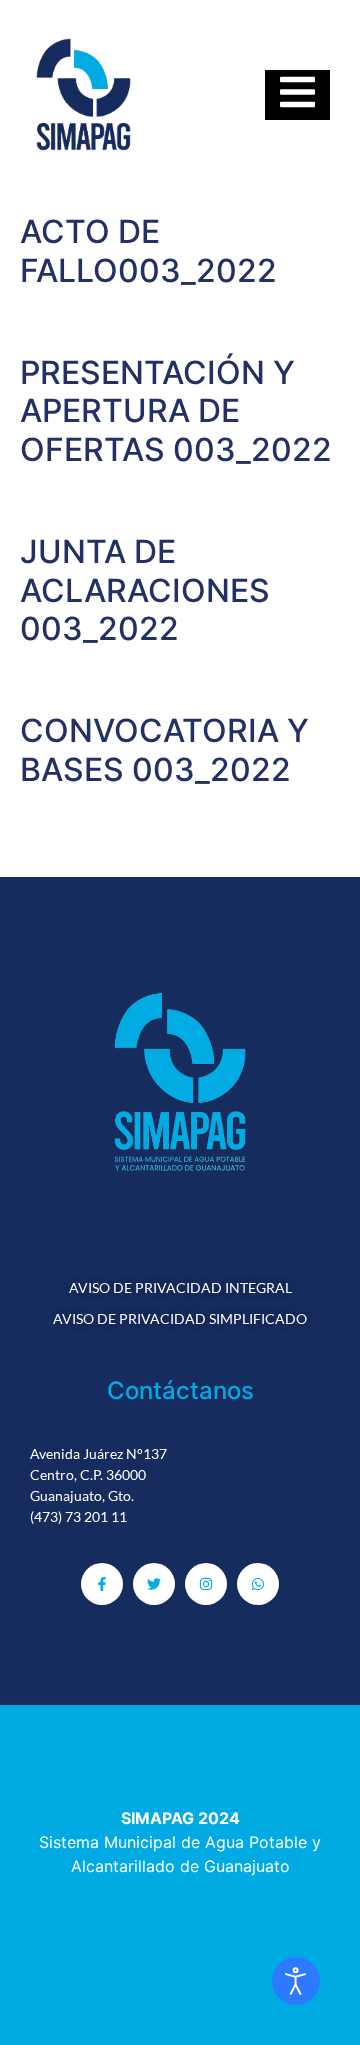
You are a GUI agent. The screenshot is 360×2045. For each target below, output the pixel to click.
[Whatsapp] (258, 1584)
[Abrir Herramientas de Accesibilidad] (296, 1981)
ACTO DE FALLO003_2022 (148, 250)
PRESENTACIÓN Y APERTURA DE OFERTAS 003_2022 (176, 411)
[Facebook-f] (102, 1584)
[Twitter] (154, 1584)
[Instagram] (206, 1584)
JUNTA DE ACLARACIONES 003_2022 (145, 590)
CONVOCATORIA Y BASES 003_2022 (164, 749)
